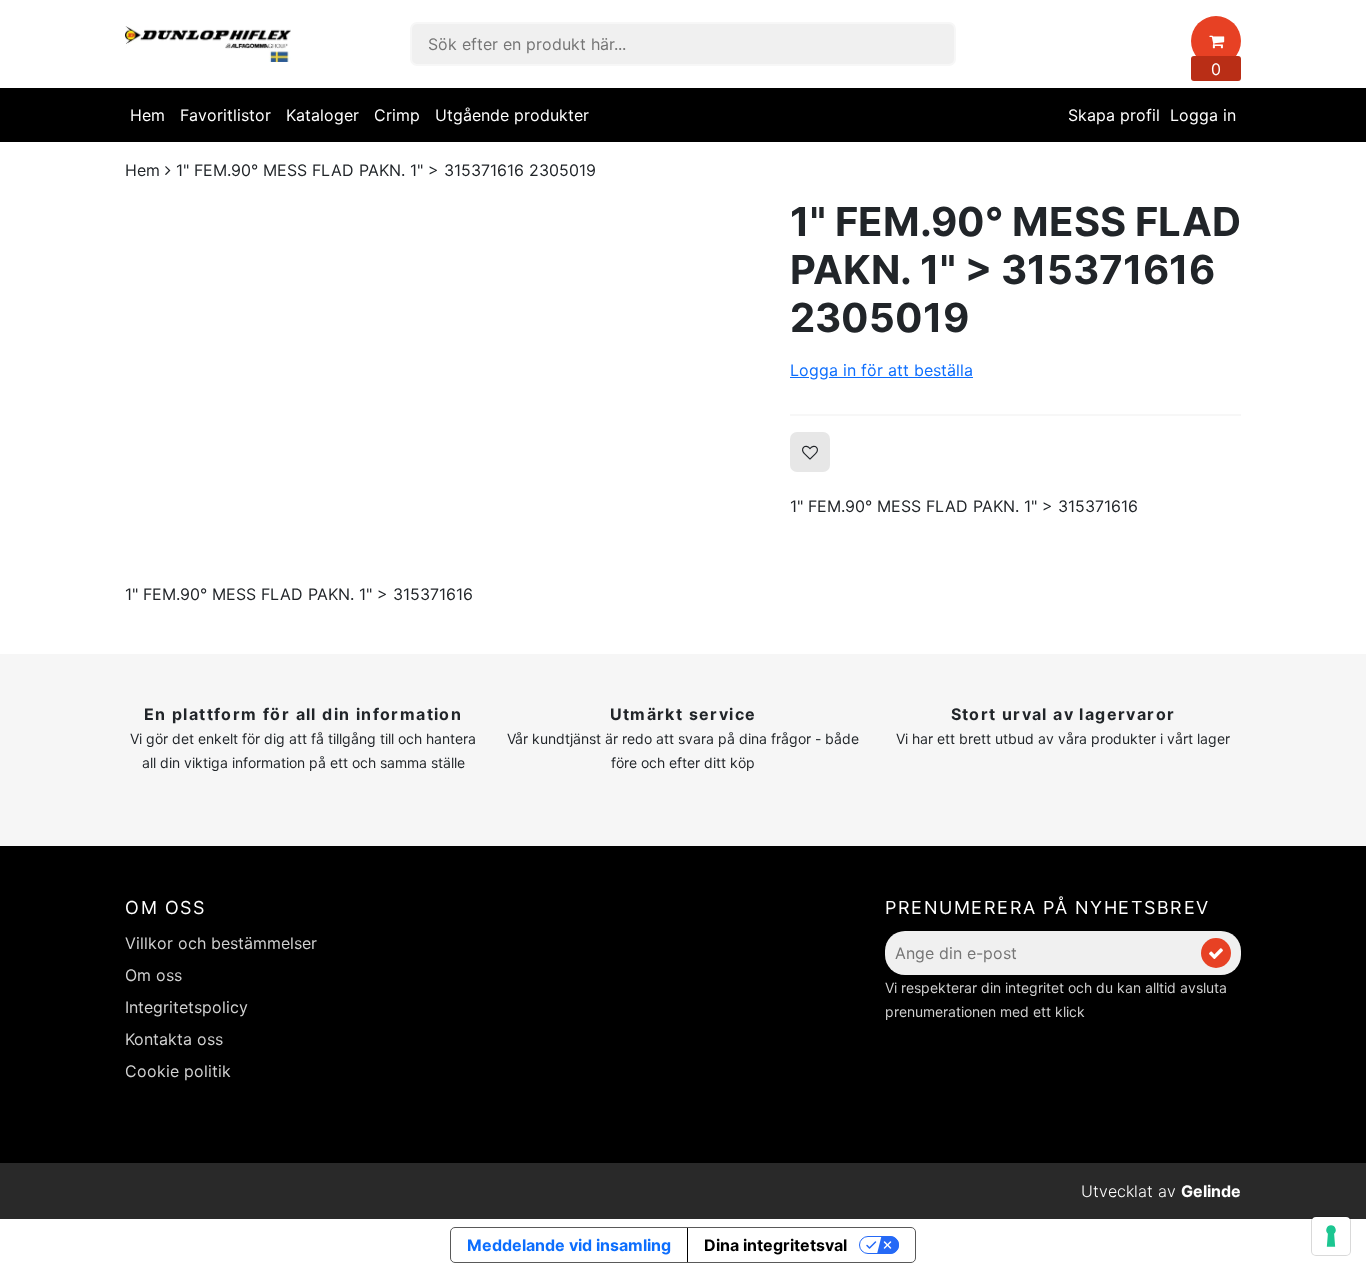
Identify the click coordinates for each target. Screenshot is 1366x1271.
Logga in (1203, 115)
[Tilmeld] (1216, 953)
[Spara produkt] (810, 452)
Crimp (397, 115)
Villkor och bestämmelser (221, 943)
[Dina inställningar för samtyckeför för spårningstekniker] (1331, 1236)
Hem (147, 115)
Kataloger (322, 115)
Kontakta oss (174, 1039)
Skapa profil (1114, 115)
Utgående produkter (512, 115)
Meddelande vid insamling (569, 1245)
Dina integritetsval (775, 1245)
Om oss (153, 975)
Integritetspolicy (186, 1007)
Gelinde (1211, 1191)
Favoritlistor (225, 115)
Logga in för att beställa (881, 370)
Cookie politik (178, 1071)
